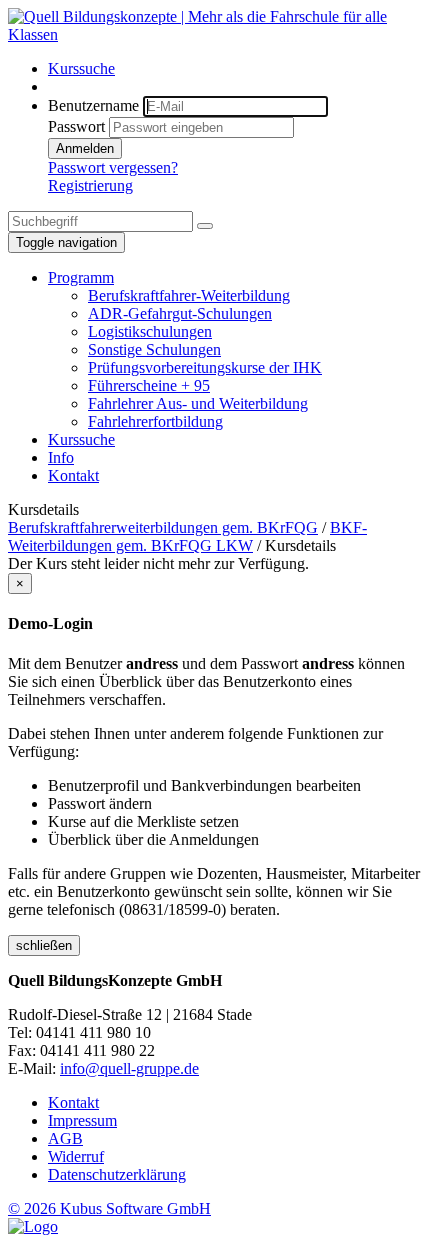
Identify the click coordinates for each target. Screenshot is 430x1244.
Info (61, 457)
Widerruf (76, 1156)
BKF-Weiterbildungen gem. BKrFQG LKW (187, 536)
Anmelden (85, 148)
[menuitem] (235, 69)
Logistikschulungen (150, 331)
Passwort (76, 126)
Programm (81, 277)
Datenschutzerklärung (117, 1174)
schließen (44, 945)
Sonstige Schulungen (154, 349)
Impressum (82, 1120)
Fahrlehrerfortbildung (155, 421)
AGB (65, 1138)
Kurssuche (81, 68)
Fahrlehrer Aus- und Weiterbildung (198, 403)
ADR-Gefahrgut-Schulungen (180, 313)
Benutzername (93, 105)
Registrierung (90, 185)
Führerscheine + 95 (149, 385)
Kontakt (73, 475)
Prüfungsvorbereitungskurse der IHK (205, 367)
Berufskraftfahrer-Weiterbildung (189, 295)
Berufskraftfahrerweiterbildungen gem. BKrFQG (163, 527)
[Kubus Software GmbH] (33, 1226)
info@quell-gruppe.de (129, 1068)
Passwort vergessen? (113, 167)
